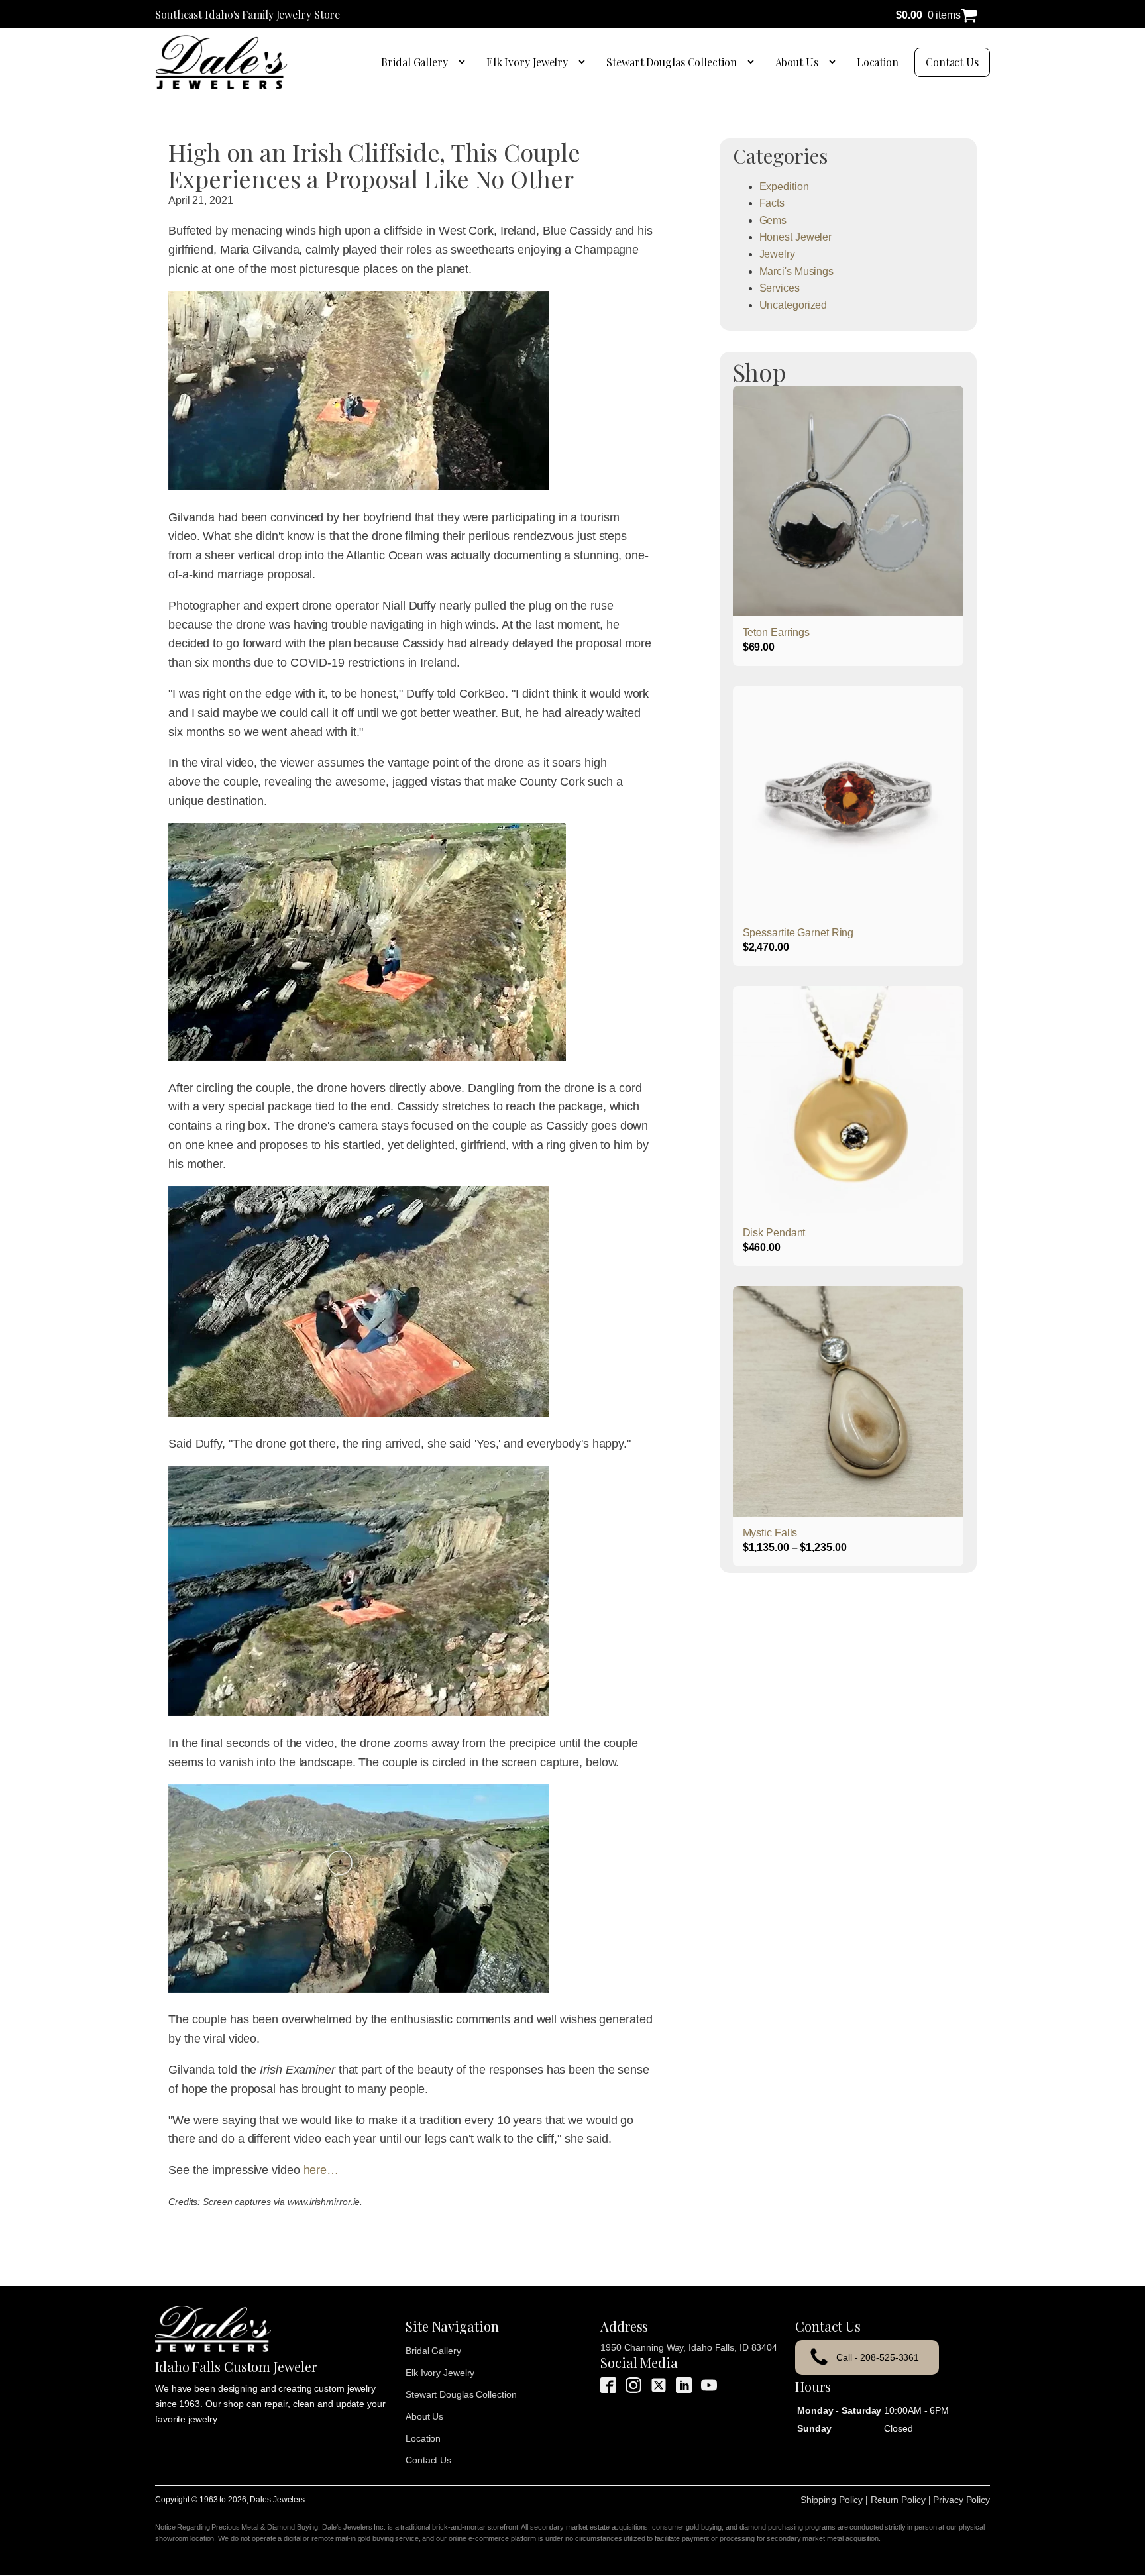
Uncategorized (793, 305)
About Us (797, 62)
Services (780, 288)
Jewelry (777, 254)
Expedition (784, 187)
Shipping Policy (832, 2500)
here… (321, 2170)
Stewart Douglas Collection (671, 62)
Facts (772, 203)
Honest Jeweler (796, 237)
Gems (773, 220)
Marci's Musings (797, 271)
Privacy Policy (961, 2500)
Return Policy (898, 2500)
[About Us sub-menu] (835, 62)
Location (878, 62)
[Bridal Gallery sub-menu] (464, 62)
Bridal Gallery (414, 62)
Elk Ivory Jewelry (527, 62)
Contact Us (952, 62)
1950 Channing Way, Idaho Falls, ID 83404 (689, 2347)
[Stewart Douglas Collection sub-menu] (753, 62)
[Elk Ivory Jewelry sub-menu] (584, 62)
